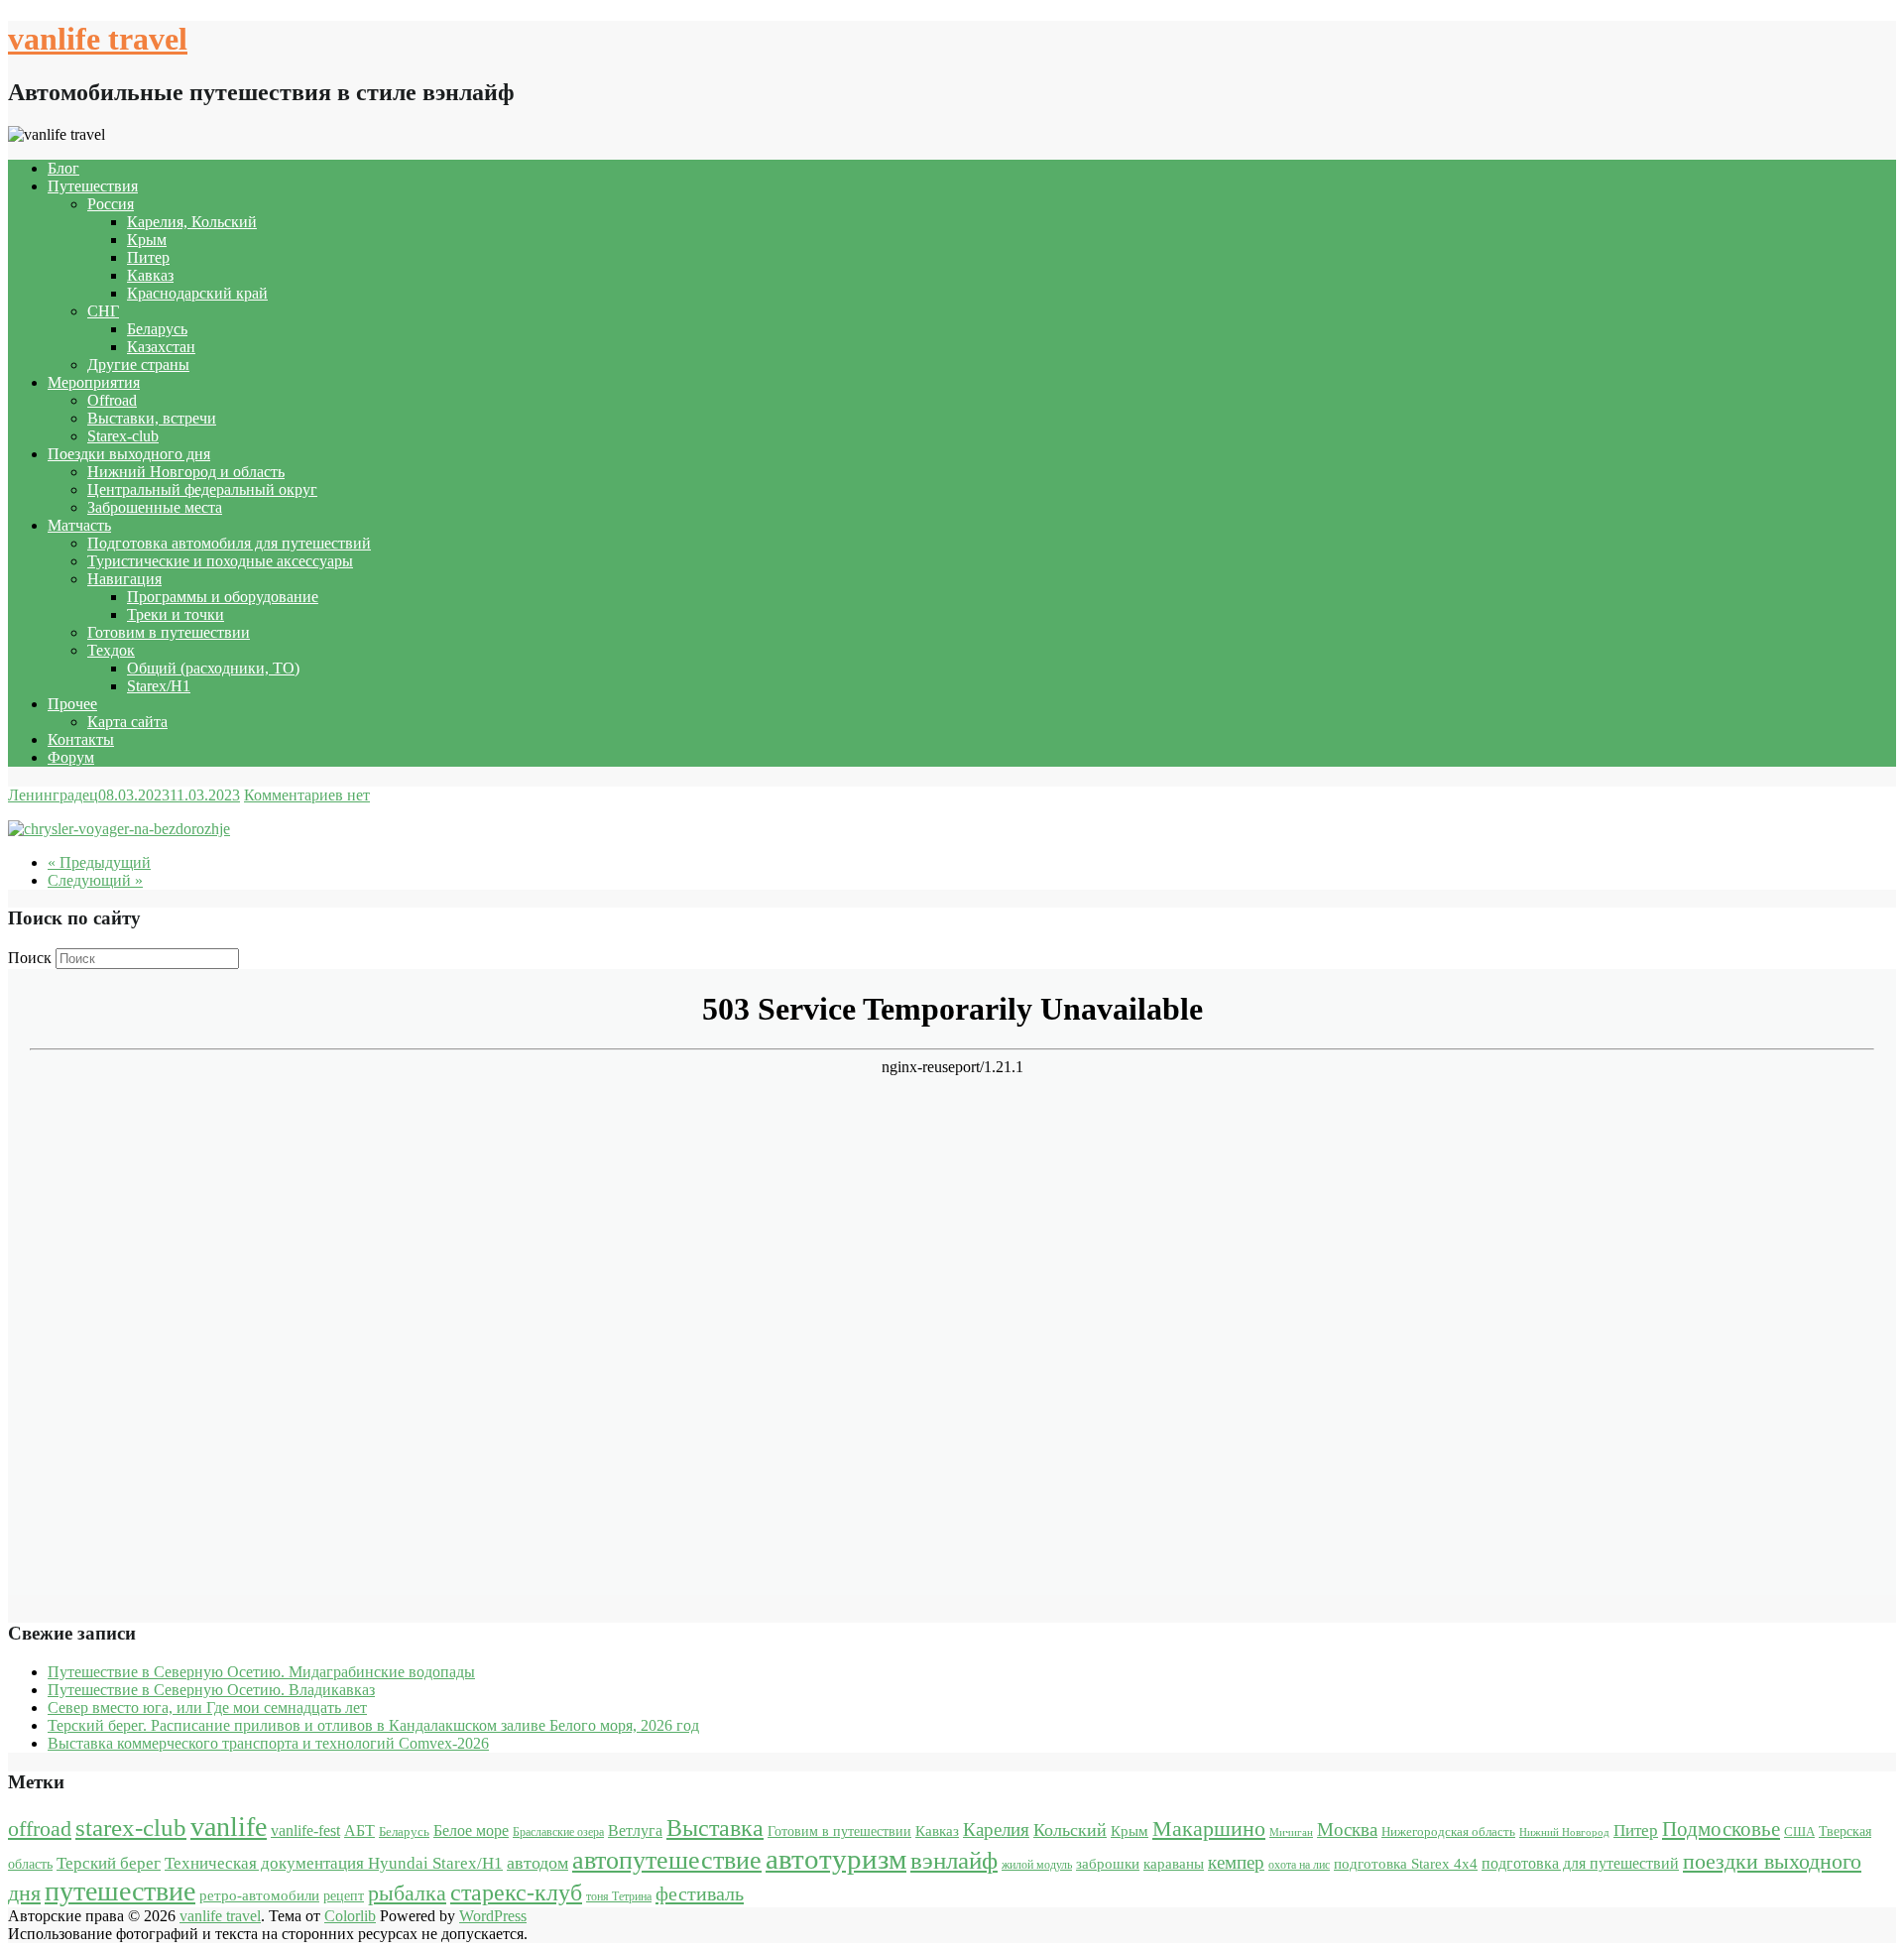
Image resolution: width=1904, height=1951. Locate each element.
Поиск (30, 958)
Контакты (81, 739)
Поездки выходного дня (129, 454)
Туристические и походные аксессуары (220, 561)
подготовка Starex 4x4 (1406, 1864)
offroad (40, 1829)
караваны (1174, 1863)
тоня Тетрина (619, 1896)
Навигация (124, 579)
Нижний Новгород (1564, 1832)
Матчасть (79, 525)
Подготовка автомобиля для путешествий (229, 543)
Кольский (1070, 1830)
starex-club (131, 1828)
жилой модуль (1037, 1865)
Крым (147, 240)
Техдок (111, 650)
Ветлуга (635, 1830)
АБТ (359, 1830)
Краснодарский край (197, 293)
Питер (148, 257)
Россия (111, 204)
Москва (1347, 1829)
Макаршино (1209, 1829)
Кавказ (150, 275)
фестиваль (700, 1893)
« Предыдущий (99, 862)
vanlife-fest (305, 1830)
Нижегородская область (1448, 1831)
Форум (71, 757)
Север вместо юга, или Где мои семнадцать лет (207, 1707)
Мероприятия (94, 382)
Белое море (471, 1830)
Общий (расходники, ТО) (213, 668)
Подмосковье (1721, 1829)
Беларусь (157, 329)
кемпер (1236, 1862)
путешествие (120, 1891)
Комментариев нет (307, 795)
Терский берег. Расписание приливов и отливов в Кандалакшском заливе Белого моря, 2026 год (373, 1725)
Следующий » (95, 880)
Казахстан (161, 347)
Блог (63, 168)
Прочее (72, 704)
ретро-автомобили (259, 1895)
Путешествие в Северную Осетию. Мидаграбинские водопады (261, 1672)
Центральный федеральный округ (202, 489)
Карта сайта (127, 722)
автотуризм (836, 1859)
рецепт (344, 1896)
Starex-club (123, 436)
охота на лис (1299, 1865)
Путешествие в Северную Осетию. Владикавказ (211, 1690)
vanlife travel (98, 39)
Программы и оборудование (223, 597)
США (1799, 1831)
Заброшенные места (155, 507)
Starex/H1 (159, 686)
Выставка (715, 1828)
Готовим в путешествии (169, 632)
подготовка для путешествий (1580, 1863)
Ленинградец (53, 795)
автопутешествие (667, 1860)
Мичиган (1291, 1832)
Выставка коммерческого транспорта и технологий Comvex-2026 (268, 1743)
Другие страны (138, 365)
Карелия (996, 1829)
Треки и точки (176, 614)
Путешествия (93, 186)
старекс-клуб (516, 1892)
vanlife (229, 1827)
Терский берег (109, 1863)
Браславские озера (558, 1832)
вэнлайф (954, 1860)
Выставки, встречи (152, 418)
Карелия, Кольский (192, 222)
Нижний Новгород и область (186, 472)
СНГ (103, 311)
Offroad (112, 400)
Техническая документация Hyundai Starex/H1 (334, 1863)
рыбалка (407, 1893)
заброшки (1108, 1864)
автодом (537, 1863)
